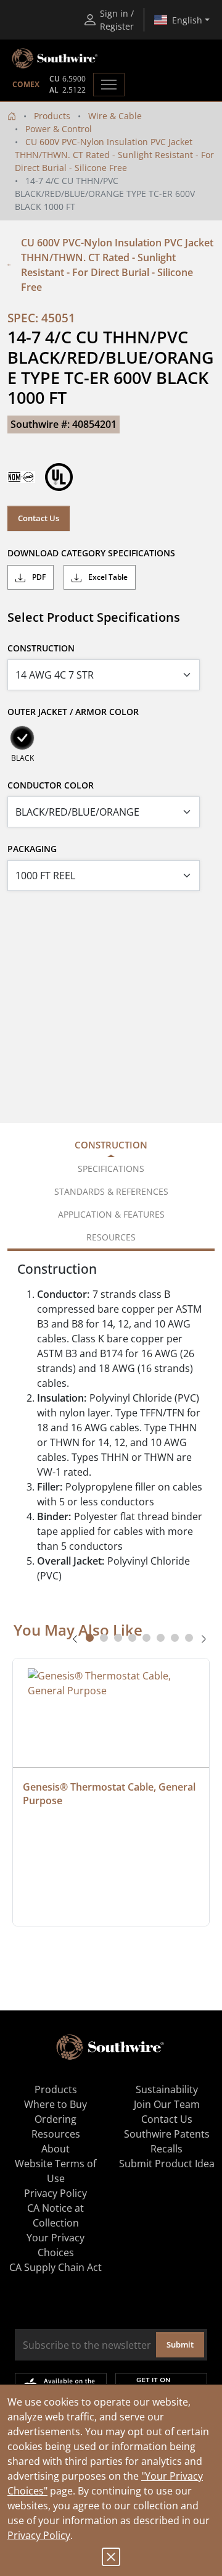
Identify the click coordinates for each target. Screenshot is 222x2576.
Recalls (166, 2149)
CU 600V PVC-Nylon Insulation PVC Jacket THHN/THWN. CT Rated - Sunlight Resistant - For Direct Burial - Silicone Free (114, 155)
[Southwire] (55, 59)
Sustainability (167, 2089)
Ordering (55, 2119)
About (55, 2149)
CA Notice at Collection (55, 2215)
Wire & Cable (115, 116)
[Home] (12, 116)
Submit (180, 2344)
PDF (38, 577)
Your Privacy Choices (55, 2245)
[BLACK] (22, 738)
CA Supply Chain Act (55, 2267)
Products (52, 116)
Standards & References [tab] (111, 1191)
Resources (56, 2134)
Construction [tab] (111, 1145)
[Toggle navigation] (109, 85)
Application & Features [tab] (111, 1214)
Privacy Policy (39, 2535)
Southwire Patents (167, 2134)
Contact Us (39, 518)
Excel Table (107, 577)
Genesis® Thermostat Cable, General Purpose (110, 1794)
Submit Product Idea (167, 2164)
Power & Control (59, 129)
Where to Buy (55, 2104)
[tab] (90, 1638)
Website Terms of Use (55, 2171)
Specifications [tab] (111, 1169)
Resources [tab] (111, 1237)
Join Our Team (167, 2104)
